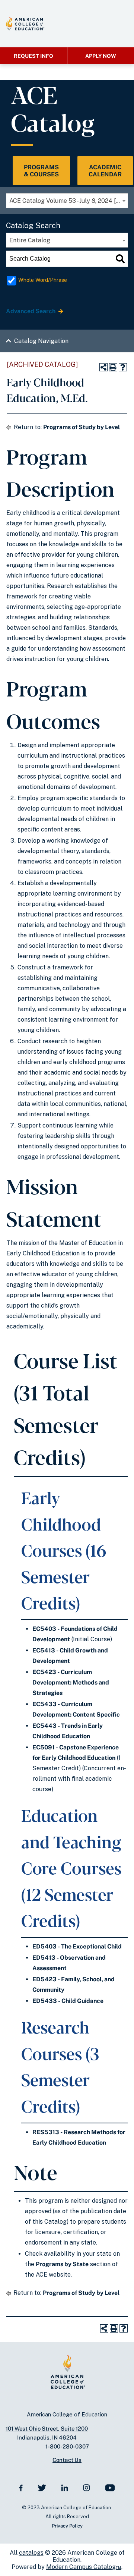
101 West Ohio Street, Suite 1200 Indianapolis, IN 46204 (47, 2433)
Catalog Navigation (41, 341)
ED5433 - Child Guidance (68, 2001)
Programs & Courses (41, 171)
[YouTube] (110, 2487)
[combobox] (67, 201)
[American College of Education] (25, 23)
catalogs (31, 2553)
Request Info (33, 56)
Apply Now (101, 56)
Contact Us (67, 2460)
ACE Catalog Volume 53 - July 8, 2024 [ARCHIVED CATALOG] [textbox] (68, 201)
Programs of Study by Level (82, 427)
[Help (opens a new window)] (123, 367)
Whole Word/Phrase (43, 280)
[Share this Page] (103, 367)
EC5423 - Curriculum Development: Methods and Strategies (71, 1682)
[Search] (120, 259)
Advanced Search (31, 311)
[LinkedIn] (65, 2487)
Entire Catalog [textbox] (30, 240)
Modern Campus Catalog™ (84, 2567)
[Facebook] (21, 2487)
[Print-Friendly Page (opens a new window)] (113, 367)
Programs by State (62, 2264)
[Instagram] (87, 2487)
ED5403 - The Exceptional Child (77, 1946)
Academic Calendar (105, 171)
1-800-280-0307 (67, 2446)
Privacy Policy (67, 2526)
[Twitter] (42, 2487)
